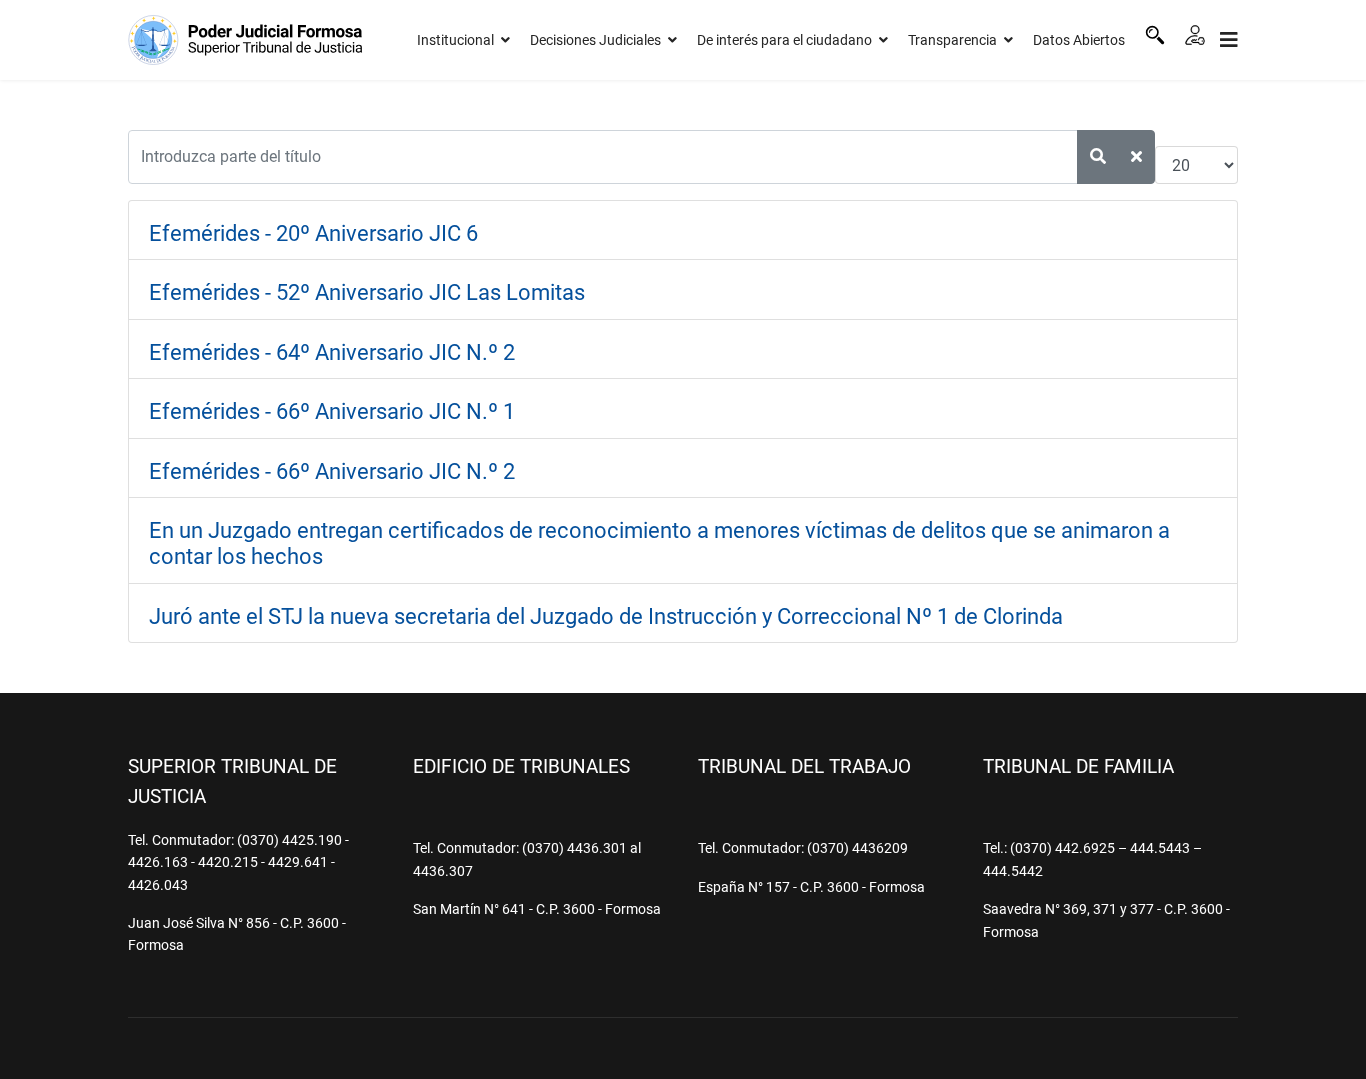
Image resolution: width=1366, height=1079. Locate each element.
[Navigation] (1229, 40)
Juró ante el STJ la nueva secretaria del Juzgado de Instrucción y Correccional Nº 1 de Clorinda (606, 616)
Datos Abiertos (1079, 40)
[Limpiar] (1136, 157)
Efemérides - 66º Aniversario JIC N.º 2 (332, 471)
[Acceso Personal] (1195, 35)
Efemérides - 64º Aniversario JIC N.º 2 (332, 352)
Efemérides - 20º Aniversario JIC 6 (313, 233)
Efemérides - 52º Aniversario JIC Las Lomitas (367, 292)
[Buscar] (1155, 35)
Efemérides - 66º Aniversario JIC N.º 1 (332, 411)
